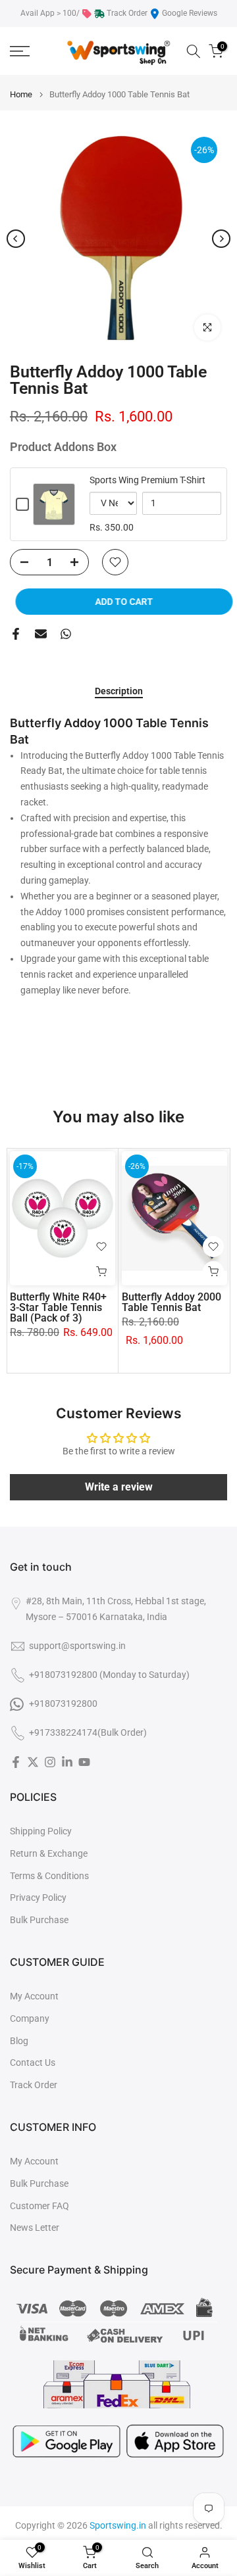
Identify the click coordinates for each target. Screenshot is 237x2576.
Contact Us (33, 2063)
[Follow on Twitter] (33, 1762)
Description (119, 691)
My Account (34, 1996)
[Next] (221, 239)
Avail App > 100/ (50, 13)
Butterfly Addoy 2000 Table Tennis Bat (171, 1302)
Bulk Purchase (39, 1920)
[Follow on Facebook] (16, 1762)
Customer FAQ (39, 2206)
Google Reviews (190, 13)
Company (30, 2018)
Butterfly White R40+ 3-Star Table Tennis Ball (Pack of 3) (58, 1307)
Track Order (127, 13)
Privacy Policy (38, 1897)
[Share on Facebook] (16, 634)
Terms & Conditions (49, 1876)
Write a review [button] (119, 1487)
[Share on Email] (41, 634)
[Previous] (16, 239)
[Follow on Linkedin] (67, 1762)
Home (21, 94)
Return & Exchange (49, 1853)
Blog (19, 2041)
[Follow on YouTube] (84, 1762)
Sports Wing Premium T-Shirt (147, 480)
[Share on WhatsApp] (66, 634)
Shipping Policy (41, 1831)
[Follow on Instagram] (50, 1762)
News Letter (35, 2228)
